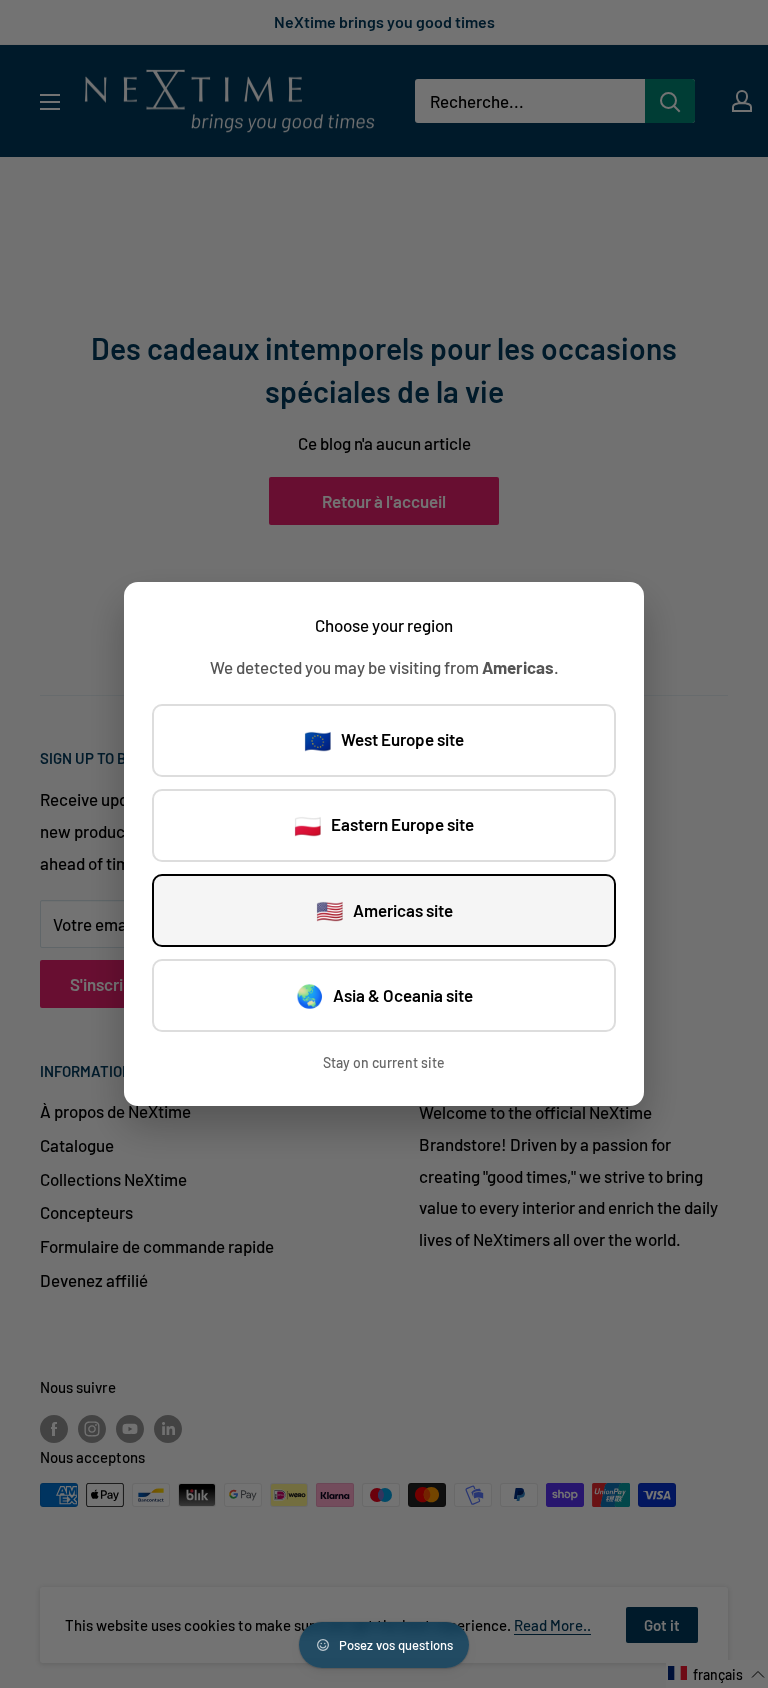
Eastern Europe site (384, 825)
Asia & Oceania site (384, 995)
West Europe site (384, 740)
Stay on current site (384, 1062)
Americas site (384, 910)
